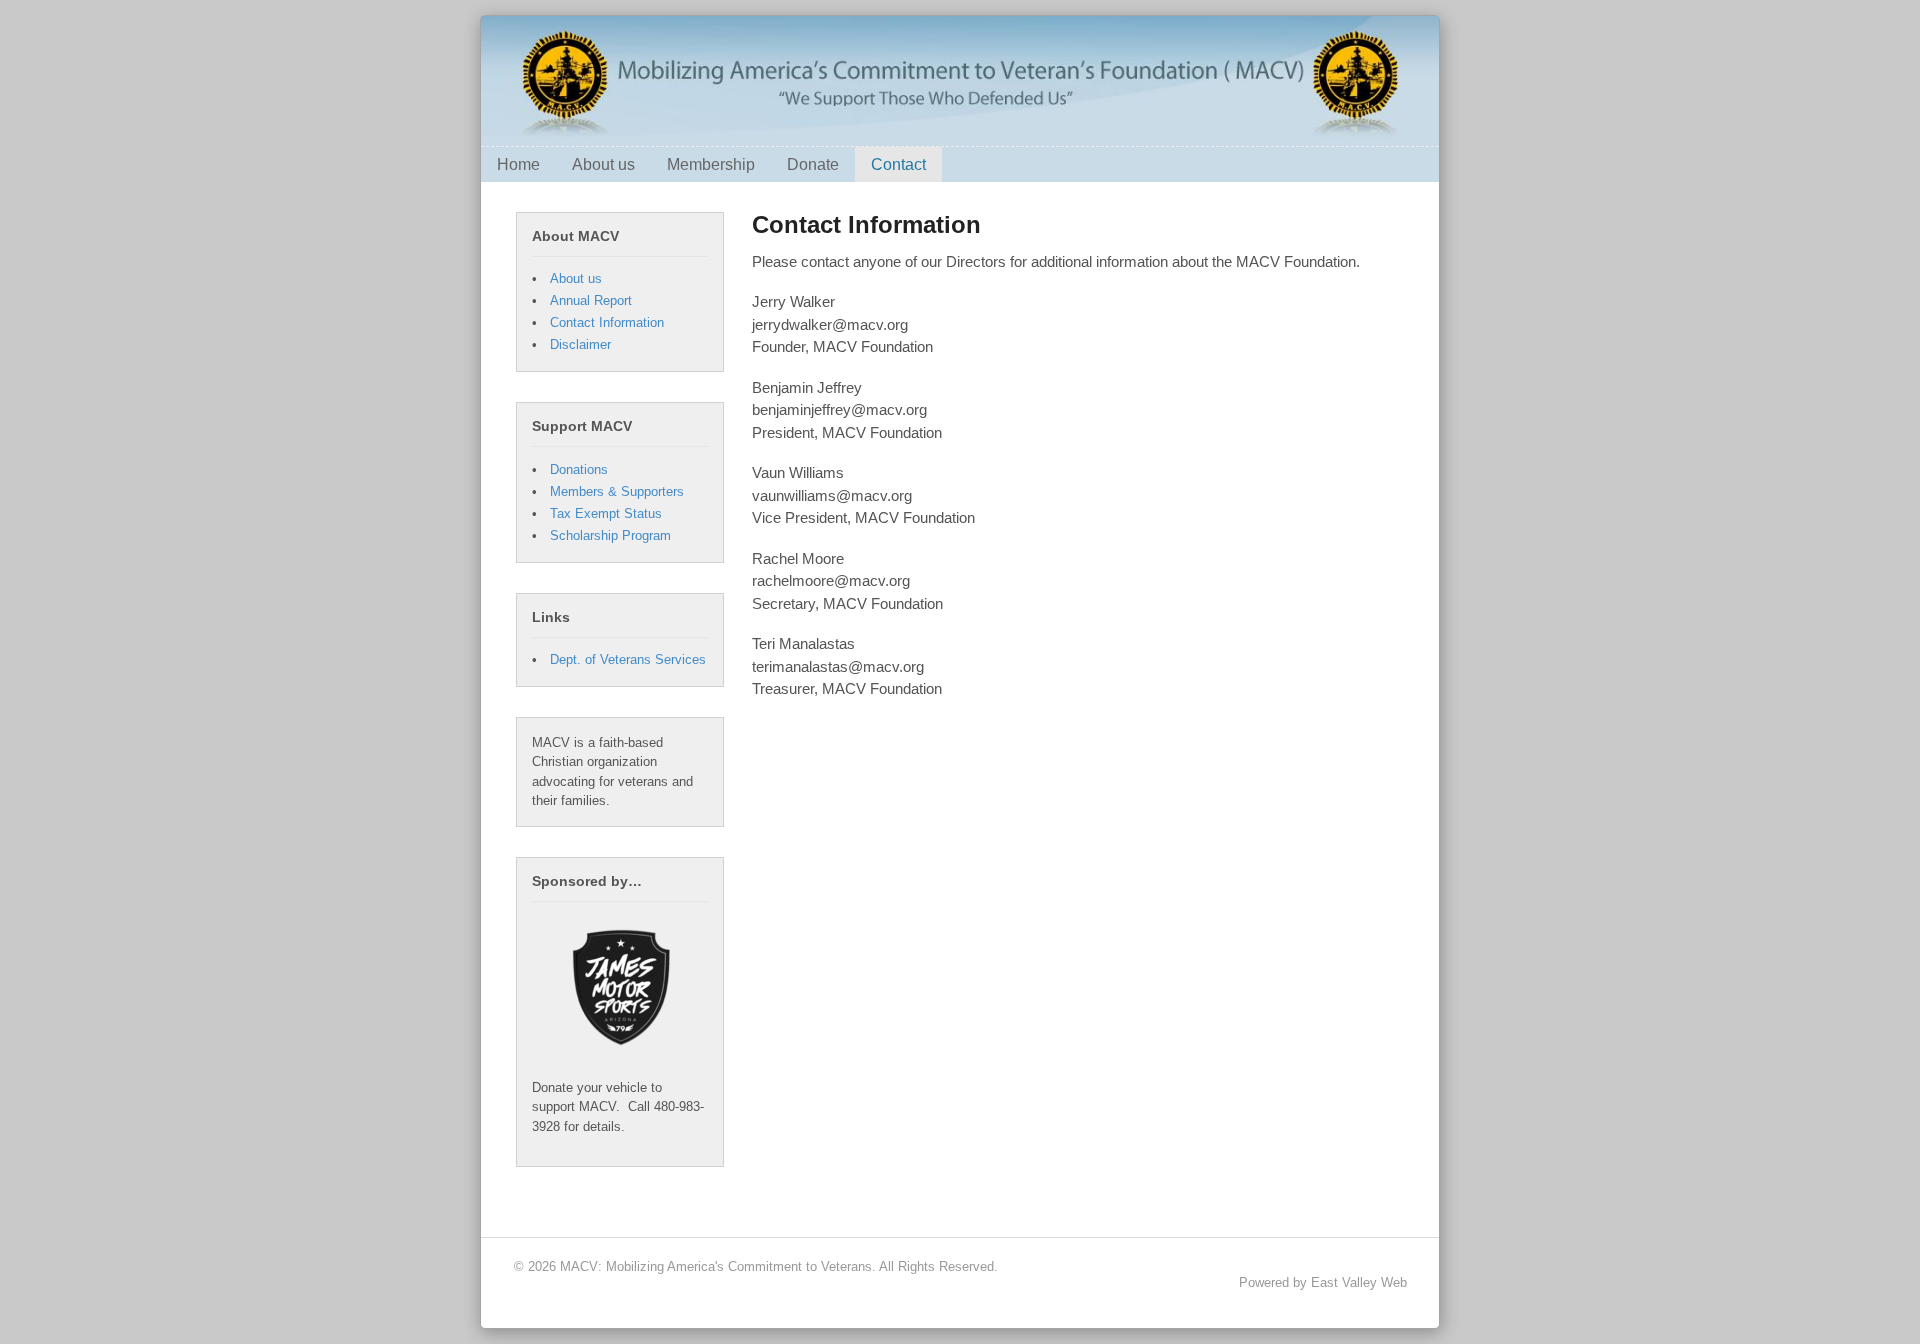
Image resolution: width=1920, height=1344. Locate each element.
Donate (813, 164)
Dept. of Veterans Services (628, 659)
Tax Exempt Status (606, 513)
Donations (579, 469)
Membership (711, 164)
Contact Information (607, 322)
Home (518, 164)
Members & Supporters (617, 491)
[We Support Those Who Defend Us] (960, 135)
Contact (898, 164)
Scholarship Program (610, 535)
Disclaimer (580, 344)
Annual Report (591, 300)
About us (603, 164)
